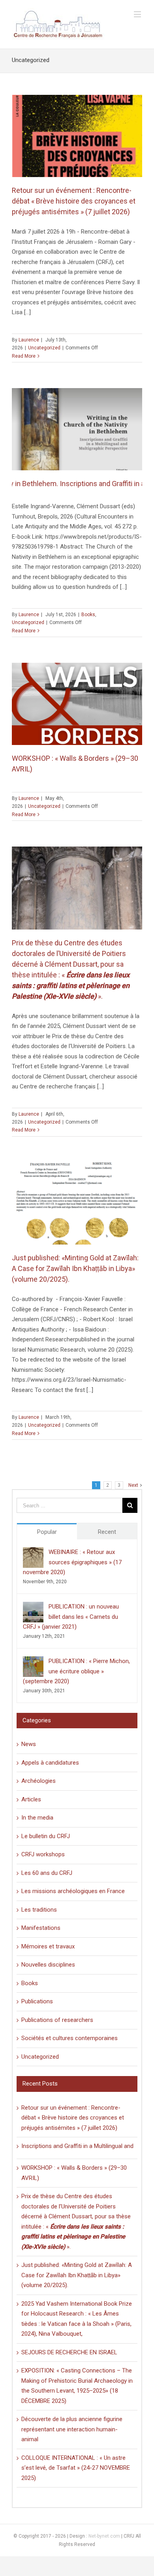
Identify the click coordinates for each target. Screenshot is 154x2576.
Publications (37, 2001)
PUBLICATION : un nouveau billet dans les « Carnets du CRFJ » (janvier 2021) (71, 1617)
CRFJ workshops (43, 1854)
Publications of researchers (57, 2020)
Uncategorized (44, 348)
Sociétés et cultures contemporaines (69, 2038)
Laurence (29, 340)
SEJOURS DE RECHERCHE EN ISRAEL (69, 2352)
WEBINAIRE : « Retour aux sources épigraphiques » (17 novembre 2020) (72, 1562)
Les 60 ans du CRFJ (47, 1873)
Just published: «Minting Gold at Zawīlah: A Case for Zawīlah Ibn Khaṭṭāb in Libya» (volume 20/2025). (75, 1268)
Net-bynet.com (104, 2536)
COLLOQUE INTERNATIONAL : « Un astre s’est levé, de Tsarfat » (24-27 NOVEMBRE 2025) (76, 2468)
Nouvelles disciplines (48, 1965)
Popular (47, 1532)
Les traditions (39, 1910)
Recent (107, 1532)
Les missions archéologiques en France (73, 1891)
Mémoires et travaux (48, 1946)
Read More (24, 356)
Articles (31, 1799)
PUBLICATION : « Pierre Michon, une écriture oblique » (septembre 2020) (76, 1671)
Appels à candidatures (50, 1763)
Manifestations (41, 1928)
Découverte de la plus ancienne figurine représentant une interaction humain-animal (72, 2429)
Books (88, 615)
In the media (37, 1818)
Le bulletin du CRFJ (46, 1836)
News (29, 1744)
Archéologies (38, 1781)
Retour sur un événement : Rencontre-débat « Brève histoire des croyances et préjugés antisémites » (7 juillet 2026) (74, 201)
